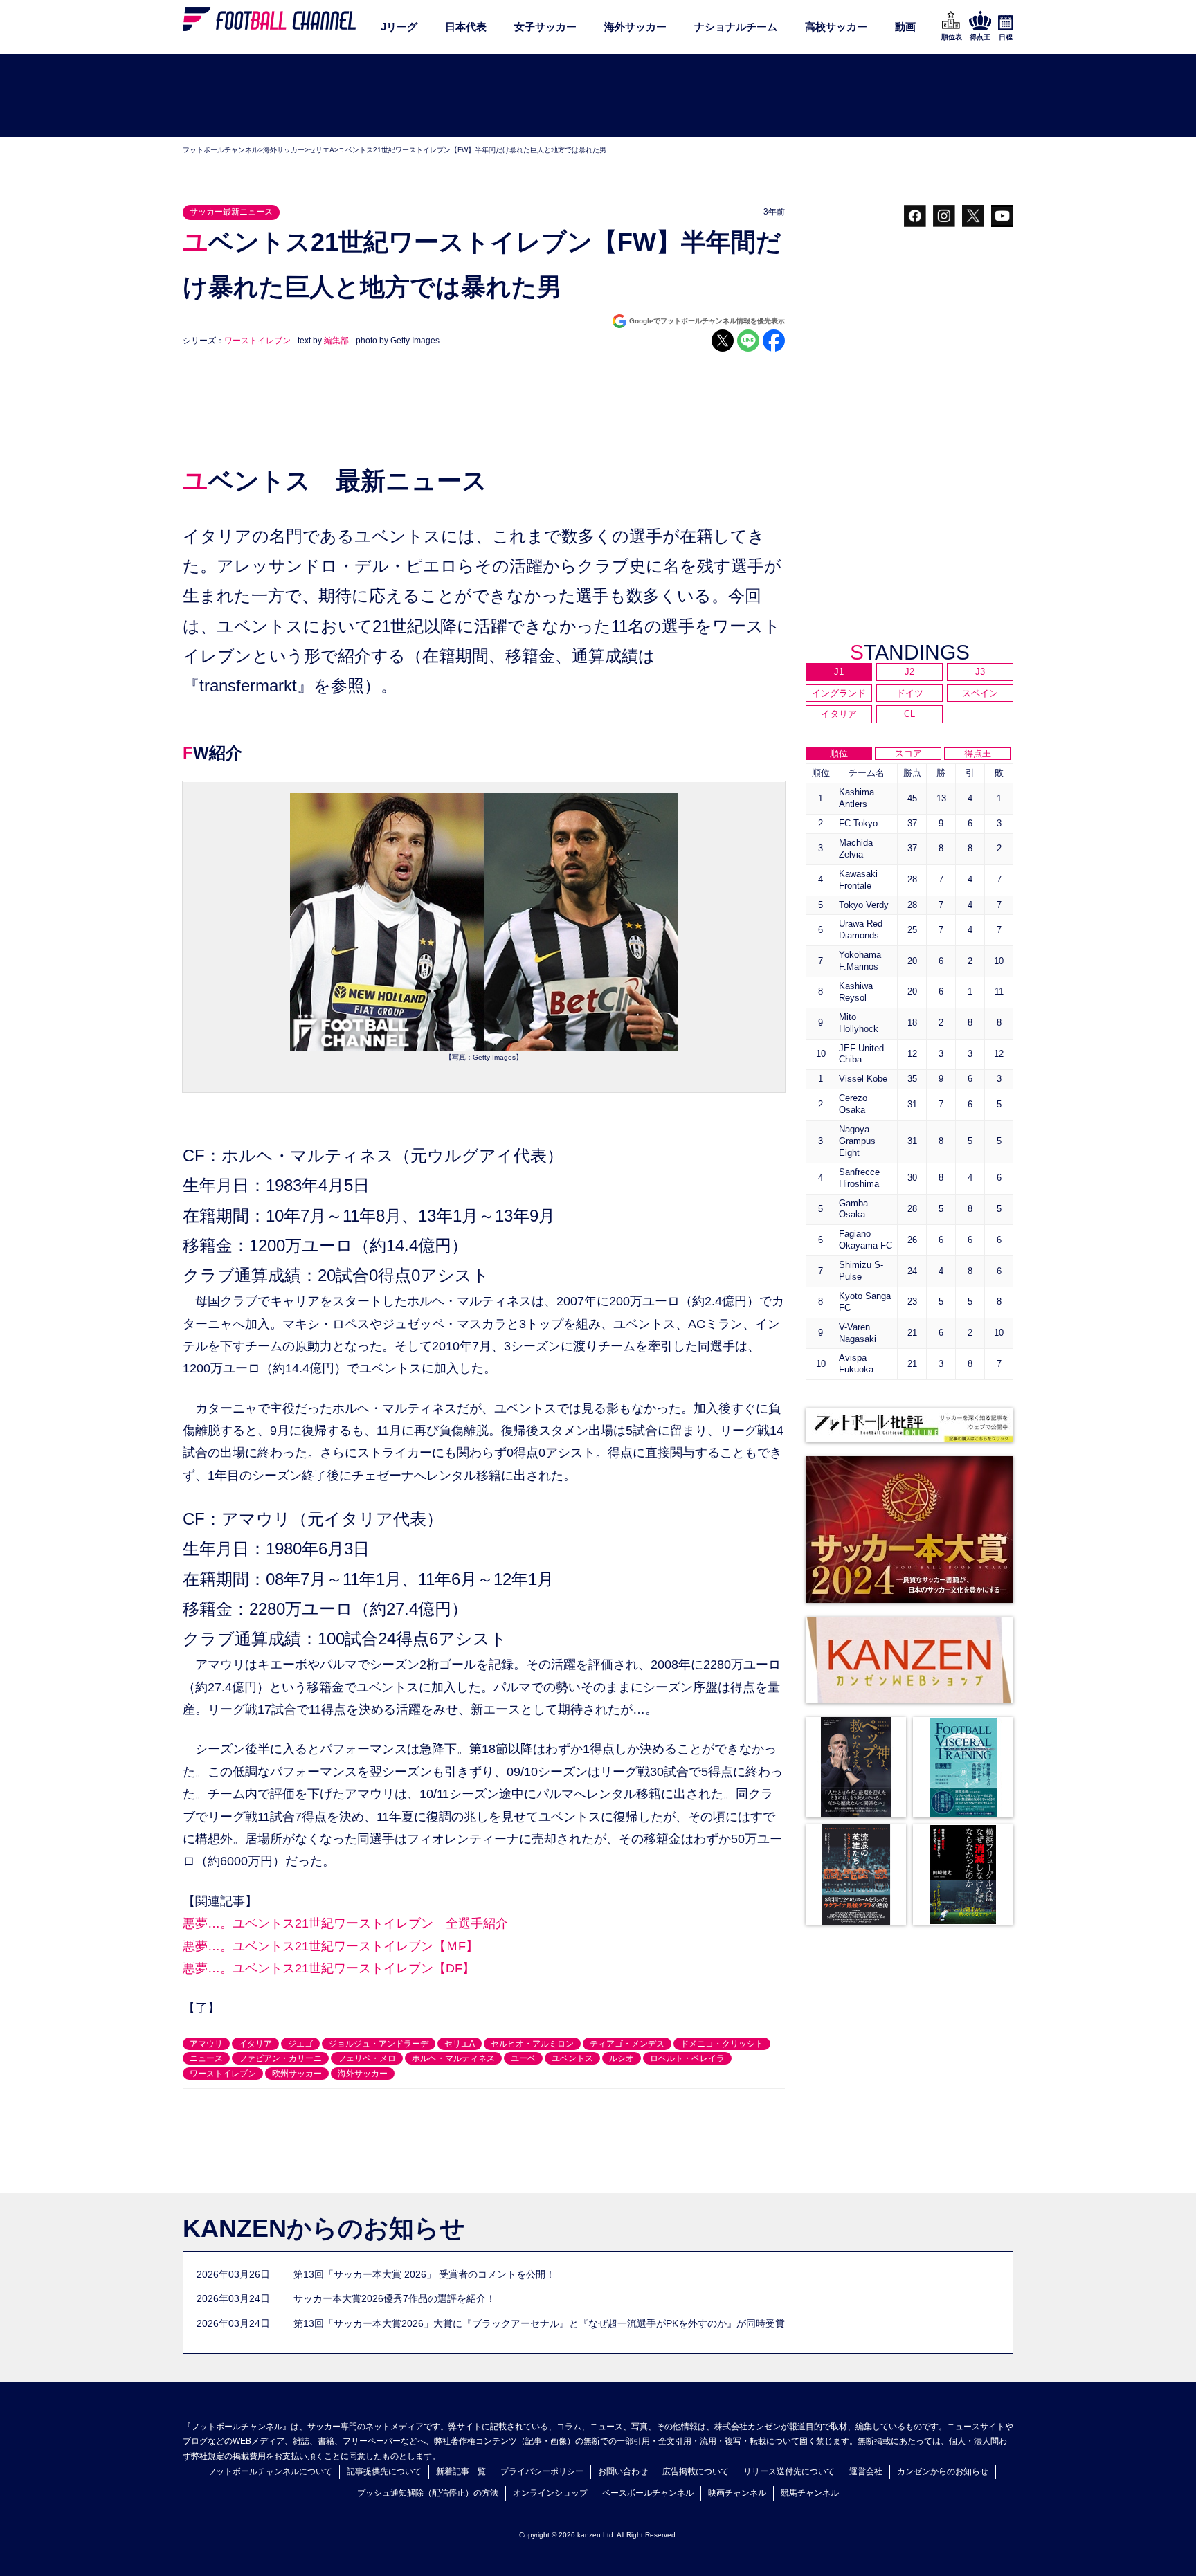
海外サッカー (635, 27)
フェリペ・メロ (367, 2058)
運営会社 (866, 2471)
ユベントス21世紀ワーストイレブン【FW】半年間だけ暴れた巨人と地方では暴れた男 (472, 150)
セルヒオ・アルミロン (532, 2044)
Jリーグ (399, 27)
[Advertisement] (598, 96)
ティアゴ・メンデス (627, 2044)
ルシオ (622, 2058)
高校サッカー (836, 27)
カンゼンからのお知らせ (943, 2471)
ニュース (206, 2058)
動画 (905, 27)
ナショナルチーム (736, 27)
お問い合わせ (623, 2471)
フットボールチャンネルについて (270, 2471)
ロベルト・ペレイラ (687, 2058)
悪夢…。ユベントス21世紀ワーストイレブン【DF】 (329, 1968)
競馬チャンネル (810, 2493)
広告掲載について (696, 2471)
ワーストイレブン (257, 341)
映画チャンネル (737, 2493)
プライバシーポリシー (542, 2471)
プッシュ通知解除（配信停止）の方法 (428, 2493)
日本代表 (466, 27)
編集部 (336, 341)
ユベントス (572, 2058)
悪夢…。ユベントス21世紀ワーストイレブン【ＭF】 (330, 1946)
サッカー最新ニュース (231, 212)
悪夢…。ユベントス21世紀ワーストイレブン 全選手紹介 (345, 1923)
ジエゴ (300, 2044)
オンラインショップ (550, 2493)
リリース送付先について (789, 2471)
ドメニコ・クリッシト (722, 2044)
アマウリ (206, 2044)
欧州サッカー (297, 2074)
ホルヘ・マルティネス (453, 2058)
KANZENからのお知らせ (324, 2228)
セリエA (321, 150)
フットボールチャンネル (221, 150)
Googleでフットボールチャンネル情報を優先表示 (707, 321)
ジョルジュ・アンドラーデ (379, 2044)
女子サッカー (545, 27)
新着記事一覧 (461, 2471)
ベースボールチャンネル (648, 2493)
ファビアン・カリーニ (280, 2058)
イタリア (255, 2044)
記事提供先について (384, 2471)
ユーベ (523, 2058)
